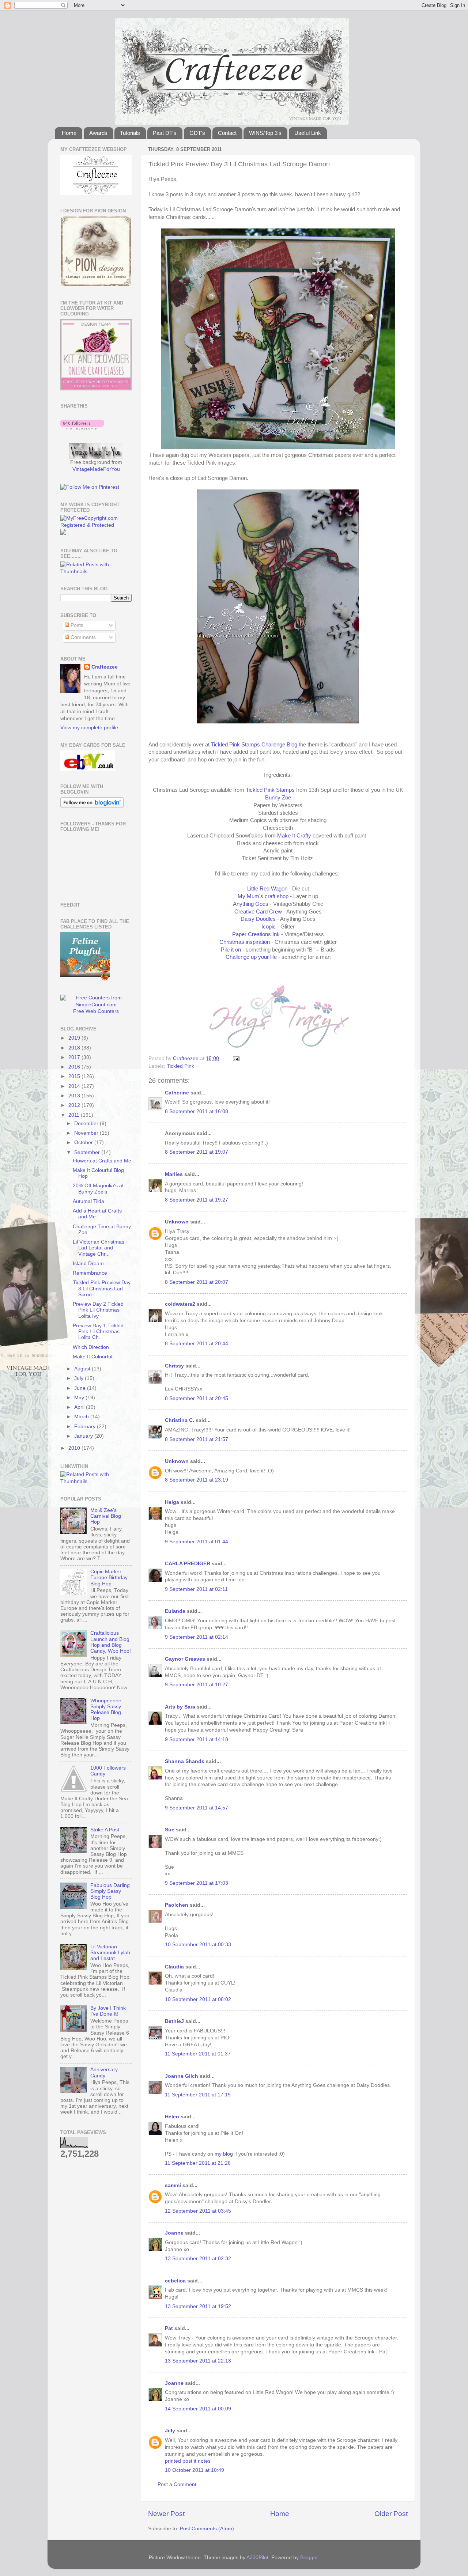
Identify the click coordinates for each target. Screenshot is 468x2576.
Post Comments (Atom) (207, 2529)
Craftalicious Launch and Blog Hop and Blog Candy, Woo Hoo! (111, 1642)
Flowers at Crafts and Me (102, 1161)
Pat (169, 2328)
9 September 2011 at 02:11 (196, 1589)
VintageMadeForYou (96, 469)
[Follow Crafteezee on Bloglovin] (82, 428)
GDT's (197, 133)
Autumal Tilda (88, 1201)
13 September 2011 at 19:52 (198, 2306)
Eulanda (175, 1611)
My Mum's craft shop (263, 896)
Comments (82, 637)
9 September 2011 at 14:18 (197, 1739)
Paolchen (177, 1905)
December (87, 1124)
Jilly (170, 2431)
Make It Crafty (294, 836)
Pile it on (231, 950)
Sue (170, 1830)
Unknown (177, 1222)
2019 (75, 1038)
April (80, 1407)
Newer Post (166, 2514)
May (80, 1398)
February (86, 1427)
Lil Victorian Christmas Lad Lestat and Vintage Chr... (99, 1248)
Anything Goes (251, 904)
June (81, 1388)
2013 (75, 1096)
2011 (75, 1115)
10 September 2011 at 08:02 (198, 1999)
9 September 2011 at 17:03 (197, 1883)
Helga (172, 1502)
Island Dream (88, 1264)
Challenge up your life (251, 957)
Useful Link (308, 133)
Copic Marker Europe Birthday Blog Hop (109, 1578)
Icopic (269, 927)
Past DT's (165, 133)
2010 (75, 1448)
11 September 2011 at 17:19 (198, 2095)
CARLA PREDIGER (188, 1564)
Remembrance (90, 1273)
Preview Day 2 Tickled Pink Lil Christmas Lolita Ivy (98, 1310)
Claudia (174, 1967)
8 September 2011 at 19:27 (197, 1200)
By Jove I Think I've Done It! (108, 2011)
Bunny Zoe (278, 798)
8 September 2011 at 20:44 (197, 1344)
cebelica (175, 2281)
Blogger (309, 2558)
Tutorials (130, 133)
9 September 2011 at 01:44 (197, 1542)
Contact (227, 133)
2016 (75, 1067)
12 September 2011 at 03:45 (198, 2211)
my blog (224, 2154)
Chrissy (174, 1366)
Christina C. (180, 1420)
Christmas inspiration (245, 942)
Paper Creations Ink (257, 934)
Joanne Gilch (182, 2076)
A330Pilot (257, 2558)
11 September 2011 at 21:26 (198, 2163)
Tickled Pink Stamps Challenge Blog (254, 745)
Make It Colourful (93, 1357)
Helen (172, 2117)
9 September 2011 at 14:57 (197, 1808)
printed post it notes (188, 2461)
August (83, 1369)
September (88, 1152)
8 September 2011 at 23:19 (197, 1480)
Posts (76, 625)
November (87, 1133)
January (84, 1436)
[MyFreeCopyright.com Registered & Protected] (96, 525)
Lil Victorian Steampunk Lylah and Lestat (110, 1953)
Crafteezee (105, 667)
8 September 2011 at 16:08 (197, 1111)
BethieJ (174, 2021)
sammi (173, 2185)
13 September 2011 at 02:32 (198, 2259)
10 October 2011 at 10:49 (195, 2470)
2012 (75, 1105)
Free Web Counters (96, 1011)
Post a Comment (177, 2484)
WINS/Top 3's (265, 133)
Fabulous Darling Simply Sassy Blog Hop (110, 1891)
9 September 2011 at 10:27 (197, 1685)
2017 (75, 1057)
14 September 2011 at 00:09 (198, 2409)
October (84, 1143)
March (82, 1417)
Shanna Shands (185, 1761)
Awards (98, 133)
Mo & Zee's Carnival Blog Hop (106, 1516)
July (80, 1378)
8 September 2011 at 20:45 (197, 1398)
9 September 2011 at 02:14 (197, 1637)
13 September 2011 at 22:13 (198, 2361)
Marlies (174, 1174)
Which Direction (91, 1347)
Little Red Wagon (267, 889)
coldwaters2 (180, 1304)
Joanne (174, 2233)
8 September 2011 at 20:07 (197, 1282)
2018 (75, 1048)
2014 (75, 1086)
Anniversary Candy (104, 2072)
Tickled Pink (180, 1066)
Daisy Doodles (258, 919)
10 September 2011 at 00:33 (198, 1945)
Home (69, 133)
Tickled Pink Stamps (270, 790)
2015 (75, 1076)
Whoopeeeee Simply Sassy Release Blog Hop (106, 1710)
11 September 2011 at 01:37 (198, 2054)
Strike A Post (105, 1830)
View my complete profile (89, 728)
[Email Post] (236, 1058)
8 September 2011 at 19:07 (197, 1152)
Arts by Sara (180, 1707)
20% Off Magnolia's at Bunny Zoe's (98, 1189)
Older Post (391, 2514)
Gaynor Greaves (185, 1659)
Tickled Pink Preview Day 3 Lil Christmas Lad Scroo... (102, 1288)
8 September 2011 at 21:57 (197, 1439)
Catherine (177, 1093)
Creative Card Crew (258, 912)
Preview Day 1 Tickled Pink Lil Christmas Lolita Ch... (98, 1331)
